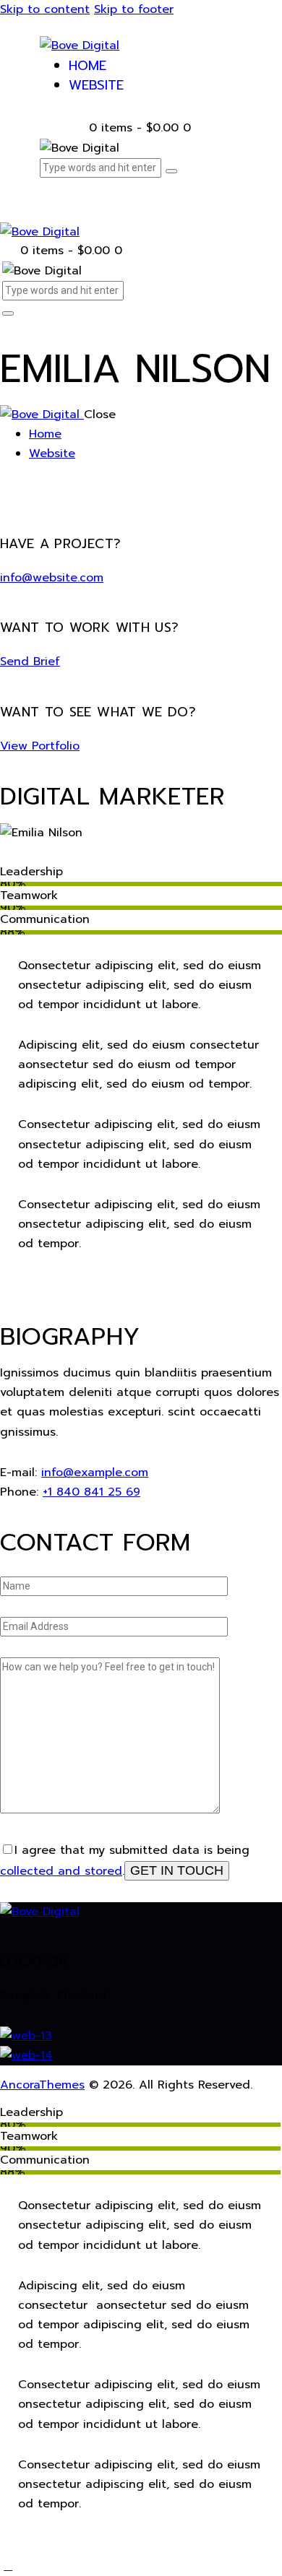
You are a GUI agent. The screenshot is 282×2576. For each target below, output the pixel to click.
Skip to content (45, 9)
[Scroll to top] (8, 2566)
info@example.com (95, 1473)
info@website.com (52, 578)
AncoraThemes (42, 2085)
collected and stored (61, 1871)
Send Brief (30, 662)
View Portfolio (40, 746)
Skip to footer (134, 9)
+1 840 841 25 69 (91, 1492)
